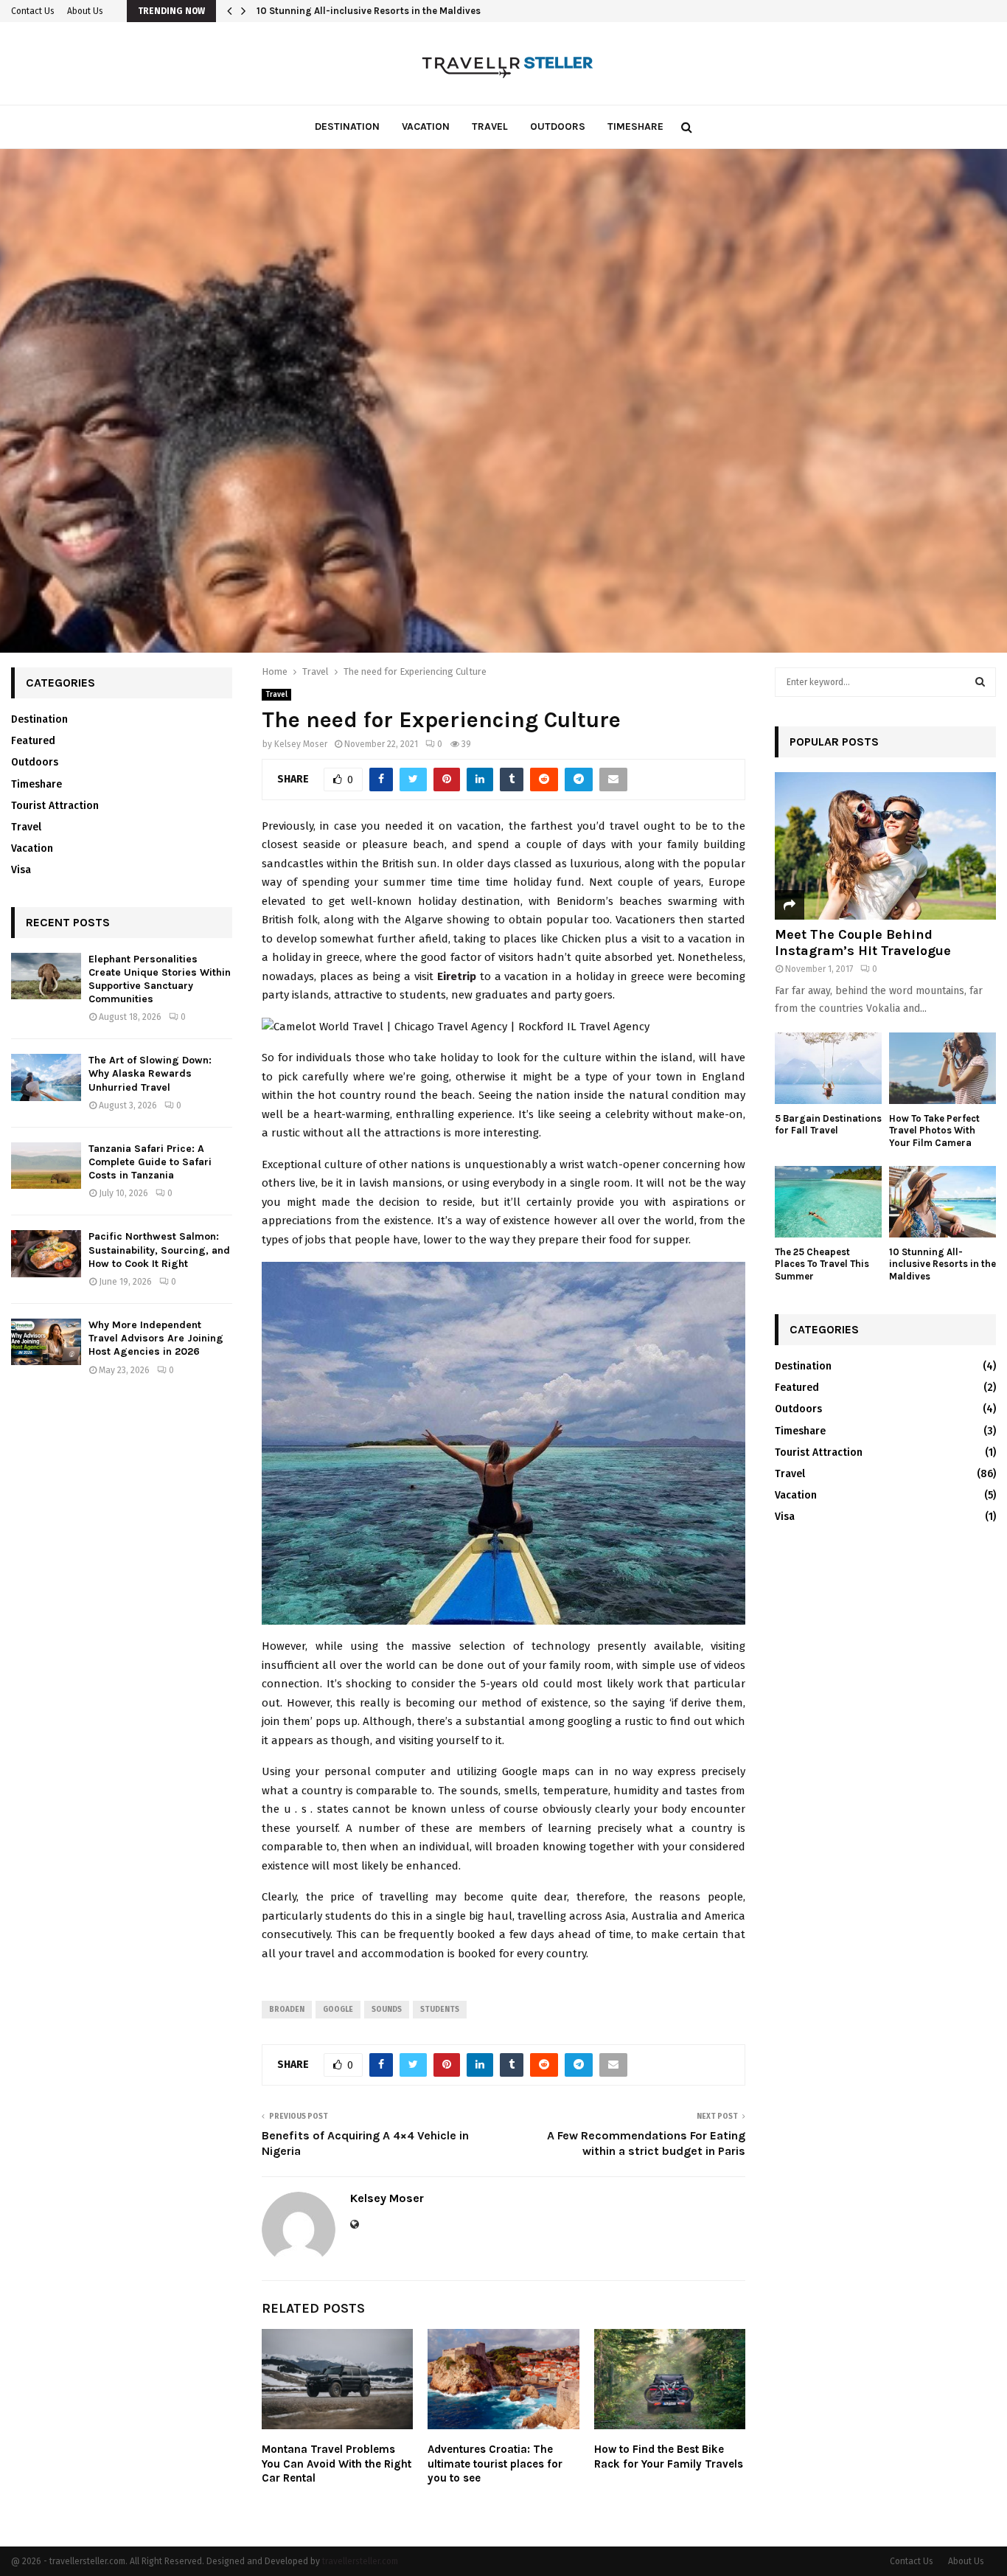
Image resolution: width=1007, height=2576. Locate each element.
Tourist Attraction (55, 806)
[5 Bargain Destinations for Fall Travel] (828, 1068)
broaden (287, 2010)
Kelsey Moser (301, 744)
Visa (21, 870)
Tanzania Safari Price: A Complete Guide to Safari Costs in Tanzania (150, 1162)
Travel (490, 126)
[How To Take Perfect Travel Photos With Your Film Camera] (942, 1068)
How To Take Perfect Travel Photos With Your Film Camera (934, 1131)
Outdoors (558, 126)
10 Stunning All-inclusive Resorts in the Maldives (369, 11)
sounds (387, 2010)
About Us (85, 11)
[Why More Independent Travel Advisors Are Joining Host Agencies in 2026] (46, 1342)
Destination (347, 126)
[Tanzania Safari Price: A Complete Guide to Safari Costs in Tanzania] (46, 1166)
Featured (33, 741)
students (440, 2010)
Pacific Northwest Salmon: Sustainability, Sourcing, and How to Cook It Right (159, 1250)
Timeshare (635, 126)
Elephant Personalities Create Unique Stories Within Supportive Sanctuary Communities (160, 979)
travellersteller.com (360, 2561)
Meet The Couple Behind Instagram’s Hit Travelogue (863, 942)
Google (338, 2010)
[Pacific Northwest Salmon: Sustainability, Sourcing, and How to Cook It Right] (46, 1253)
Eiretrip (457, 976)
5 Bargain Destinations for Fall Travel (828, 1125)
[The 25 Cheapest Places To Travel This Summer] (828, 1202)
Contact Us (33, 11)
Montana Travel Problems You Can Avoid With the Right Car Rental (337, 2464)
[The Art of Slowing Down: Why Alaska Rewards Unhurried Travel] (46, 1077)
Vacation (426, 126)
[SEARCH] (980, 682)
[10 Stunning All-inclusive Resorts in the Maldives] (942, 1202)
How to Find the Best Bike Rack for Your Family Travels (669, 2457)
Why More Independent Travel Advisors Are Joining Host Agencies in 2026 (156, 1338)
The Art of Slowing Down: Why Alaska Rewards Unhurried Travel (150, 1073)
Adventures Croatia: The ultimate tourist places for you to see (495, 2464)
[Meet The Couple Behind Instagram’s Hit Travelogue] (885, 846)
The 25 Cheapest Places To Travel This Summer (822, 1264)
